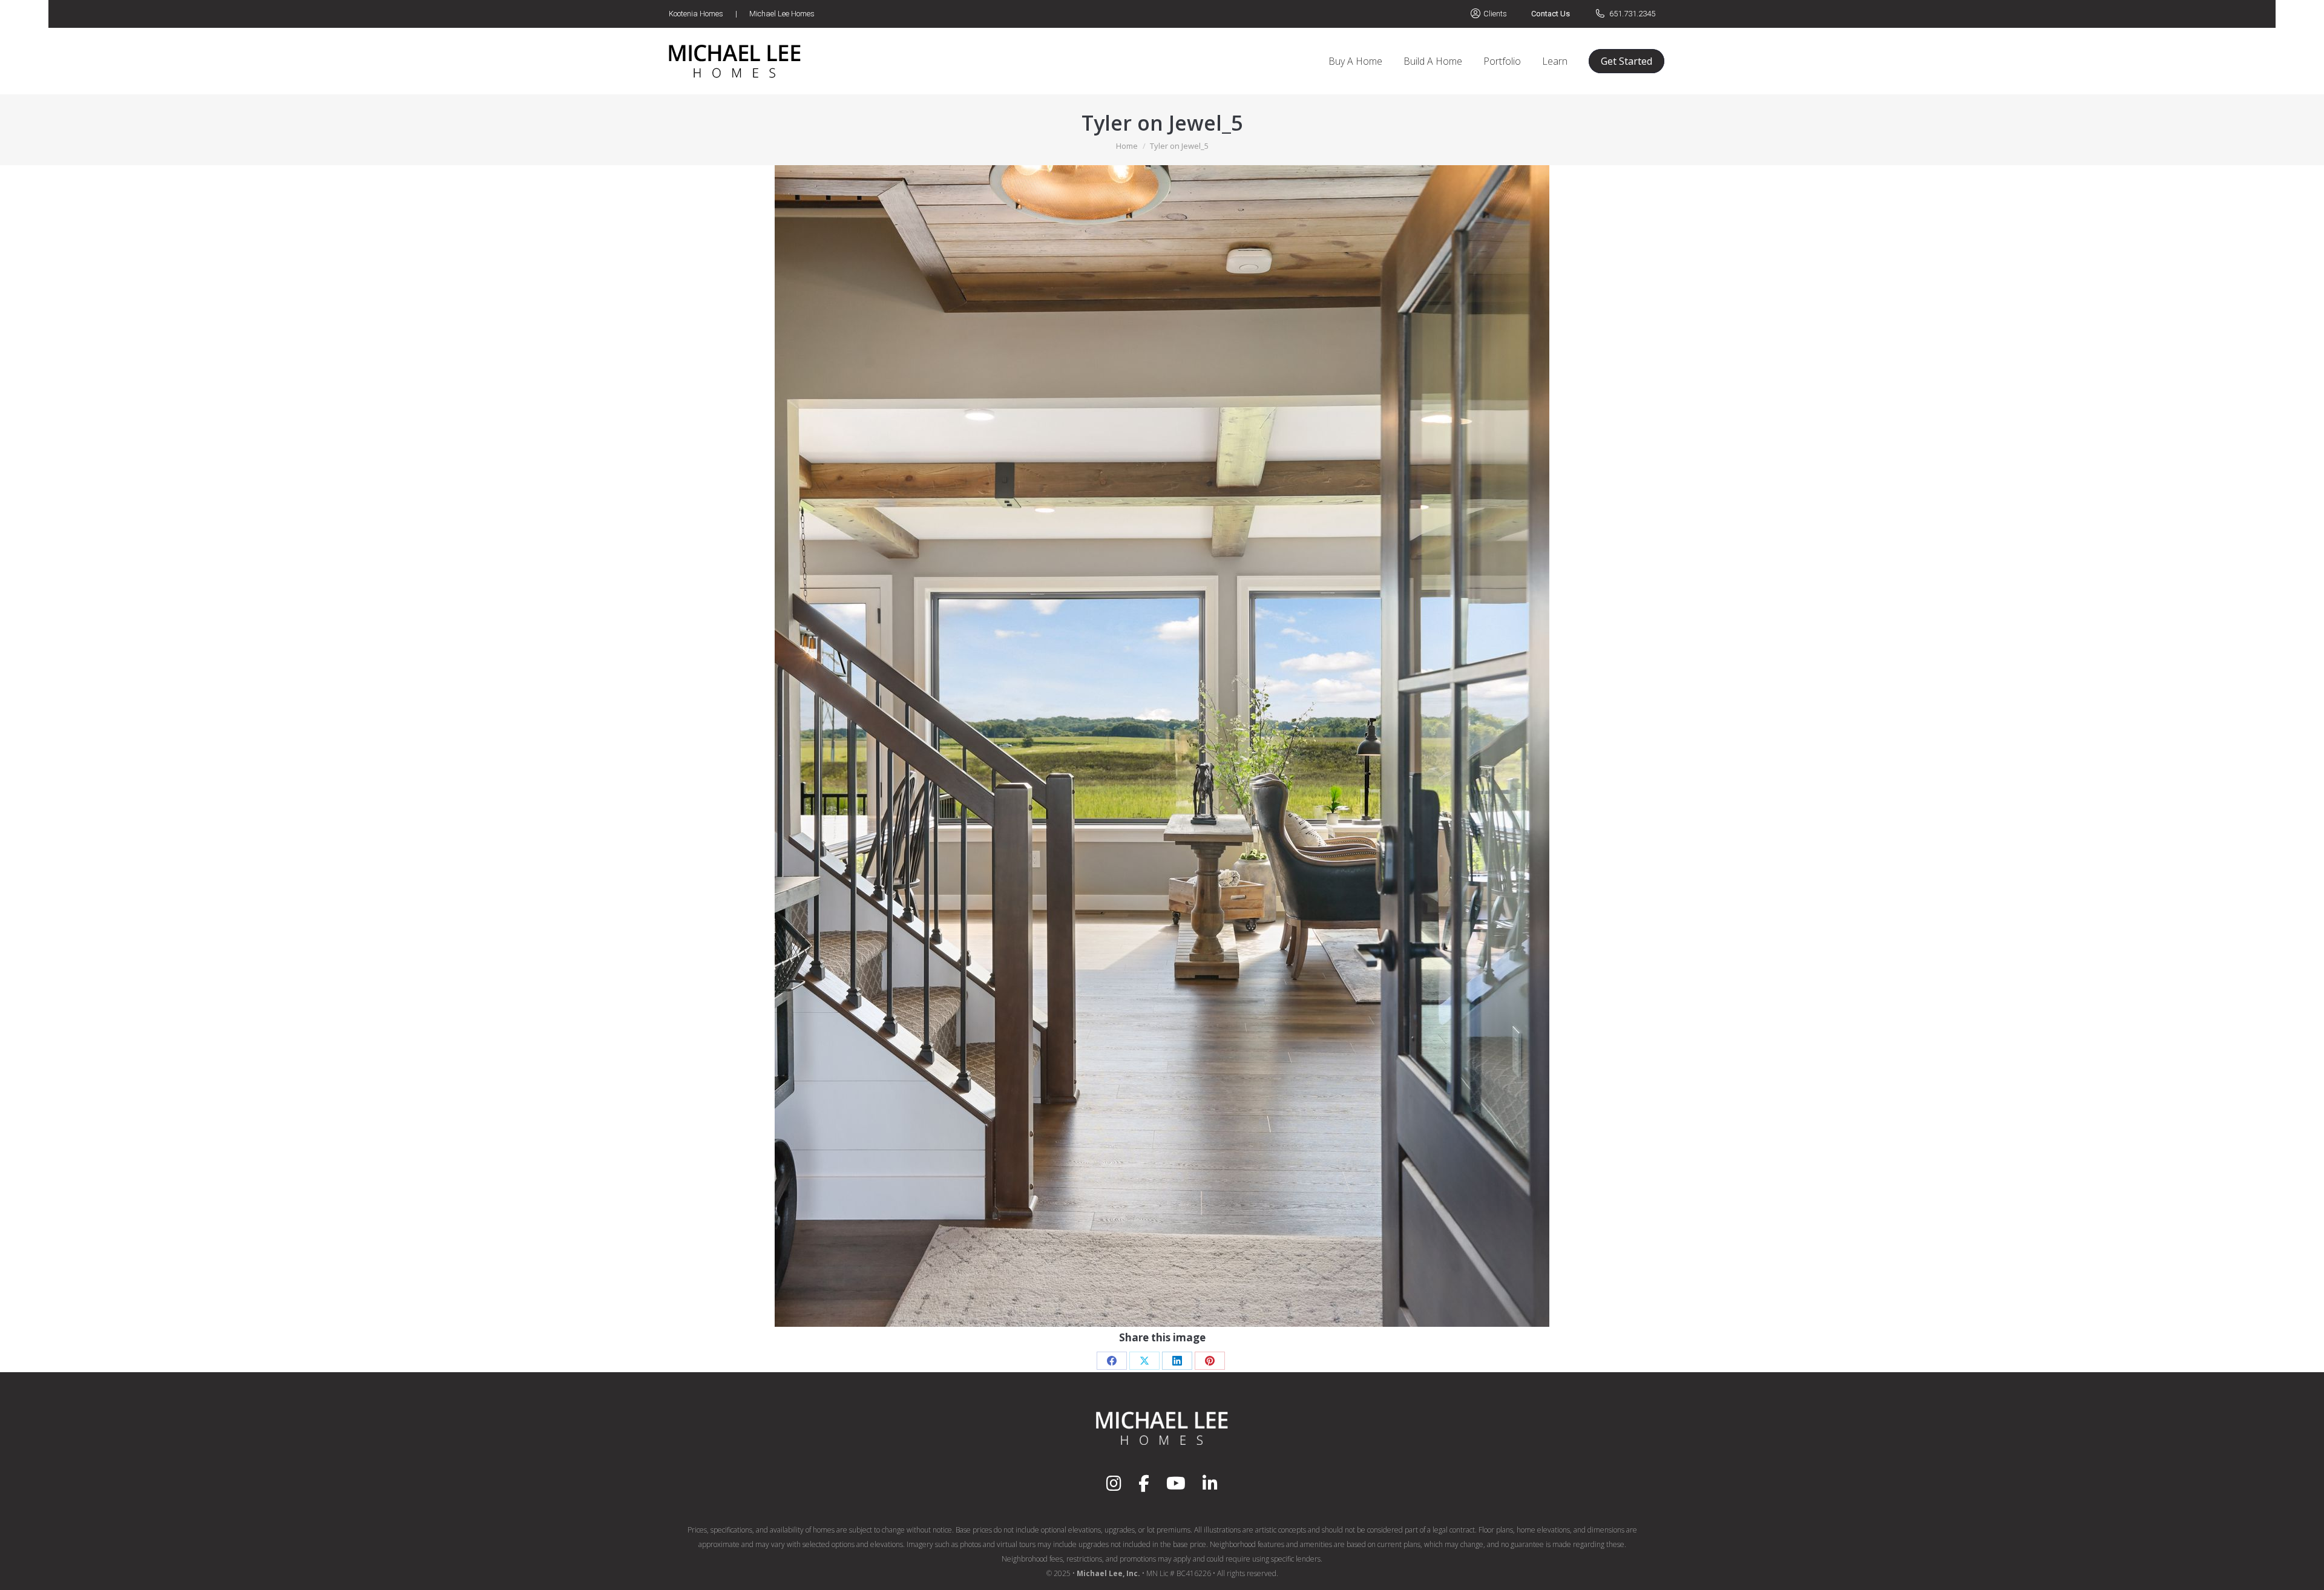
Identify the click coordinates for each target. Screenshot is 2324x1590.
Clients (1495, 14)
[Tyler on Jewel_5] (1162, 746)
